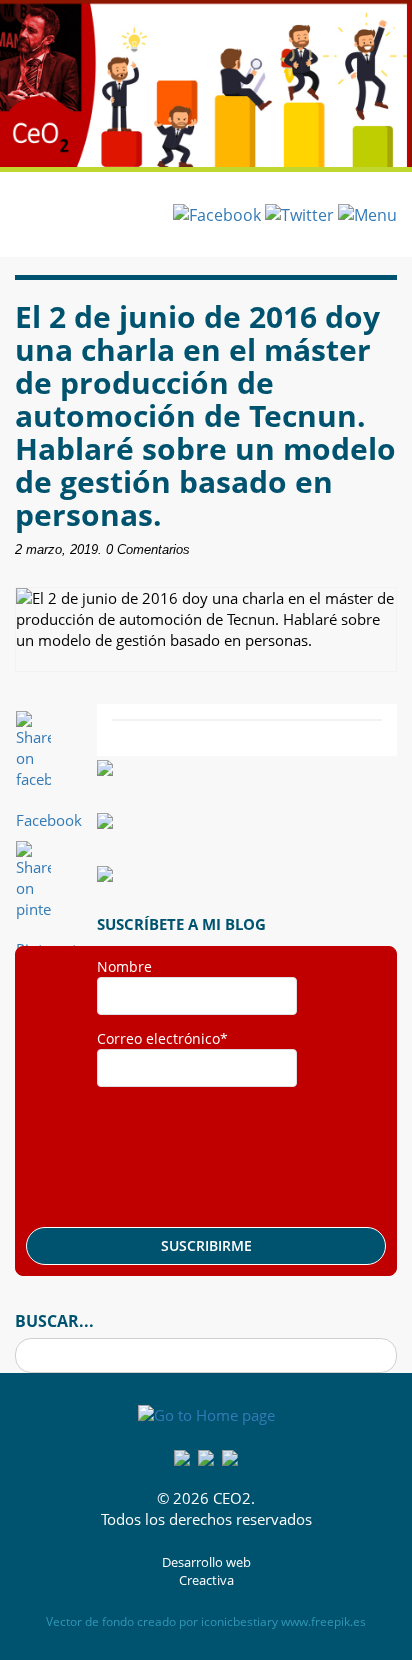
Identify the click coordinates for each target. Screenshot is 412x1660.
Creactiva (206, 1580)
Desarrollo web (206, 1562)
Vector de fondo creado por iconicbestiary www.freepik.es (206, 1621)
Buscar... (54, 1321)
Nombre (124, 966)
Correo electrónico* (162, 1038)
